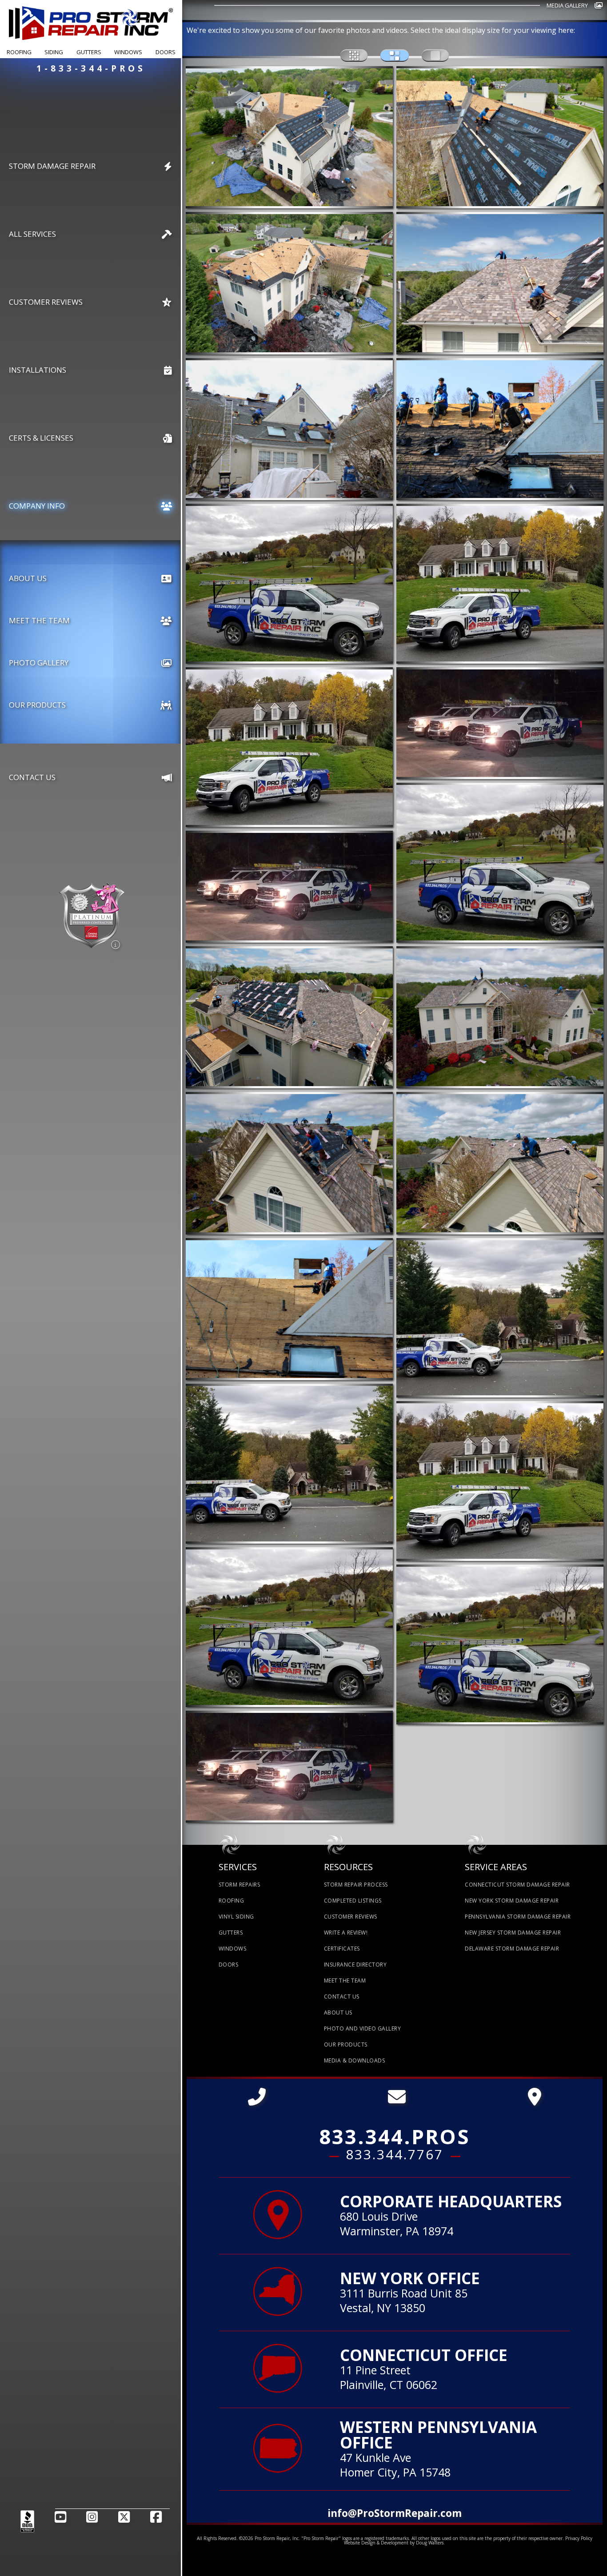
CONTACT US (342, 1997)
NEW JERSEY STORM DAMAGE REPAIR (513, 1933)
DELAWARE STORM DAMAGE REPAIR (512, 1949)
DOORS (229, 1965)
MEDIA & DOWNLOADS (355, 2060)
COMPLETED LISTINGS (353, 1901)
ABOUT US (338, 2013)
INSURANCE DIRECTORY (355, 1965)
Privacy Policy (579, 2538)
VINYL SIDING (236, 1917)
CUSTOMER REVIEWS (351, 1917)
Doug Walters (430, 2543)
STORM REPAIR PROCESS (356, 1885)
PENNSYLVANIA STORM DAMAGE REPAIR (518, 1917)
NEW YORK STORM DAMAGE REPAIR (512, 1901)
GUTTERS (231, 1933)
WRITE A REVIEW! (346, 1933)
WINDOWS (233, 1949)
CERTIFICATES (342, 1949)
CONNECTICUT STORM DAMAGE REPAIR (517, 1885)
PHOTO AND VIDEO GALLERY (363, 2029)
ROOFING (232, 1901)
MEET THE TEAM (345, 1981)
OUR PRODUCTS (346, 2044)
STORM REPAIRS (240, 1885)
